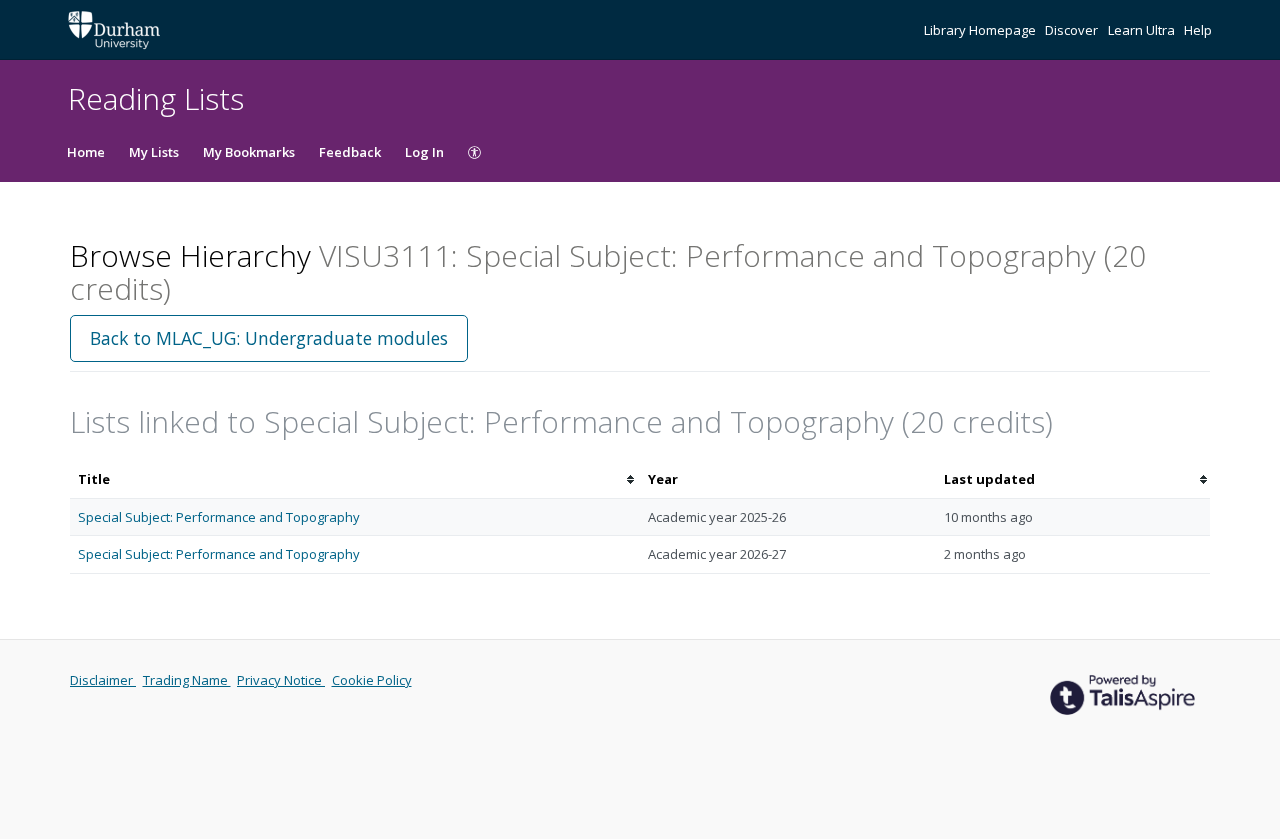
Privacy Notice (281, 680)
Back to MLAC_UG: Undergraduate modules (269, 338)
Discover (1073, 30)
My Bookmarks (249, 152)
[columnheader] (355, 479)
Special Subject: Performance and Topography (219, 517)
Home (86, 152)
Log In (424, 152)
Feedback (350, 152)
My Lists (154, 152)
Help (1198, 30)
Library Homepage (981, 30)
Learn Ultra (1143, 30)
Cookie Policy (372, 680)
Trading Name (187, 680)
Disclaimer (103, 680)
